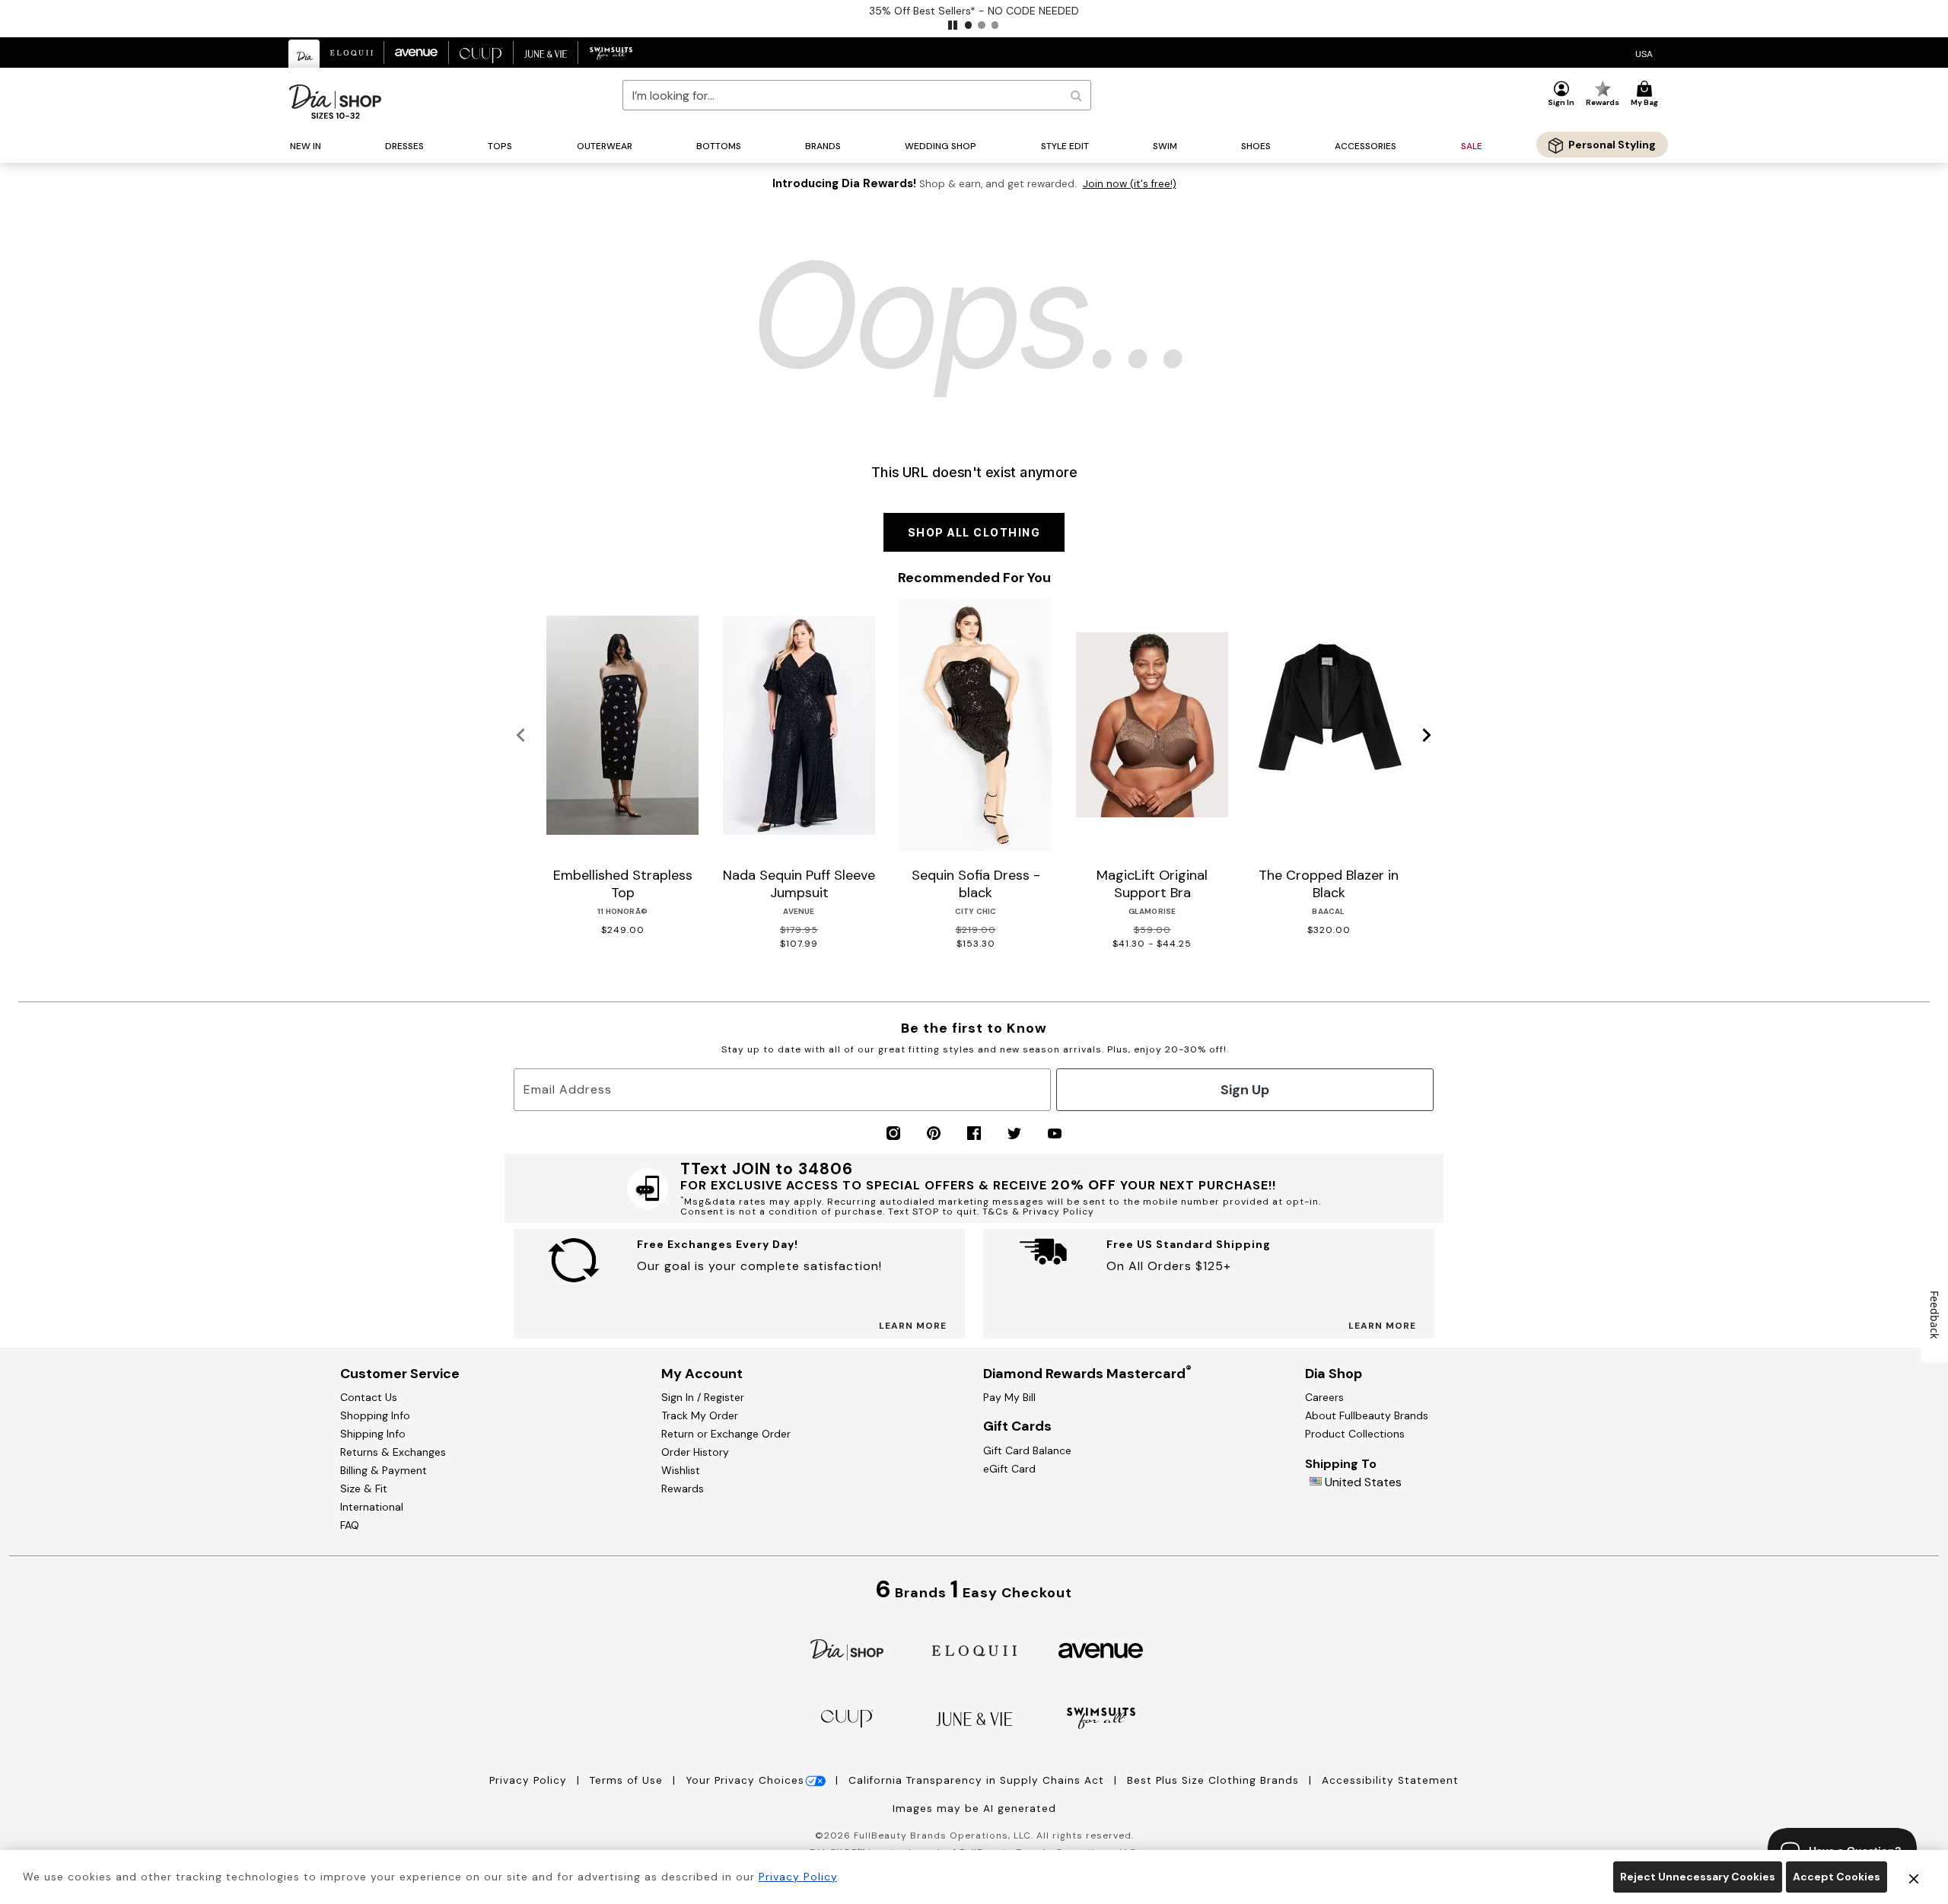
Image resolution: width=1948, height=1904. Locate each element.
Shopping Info (375, 1415)
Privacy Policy (530, 1780)
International (372, 1507)
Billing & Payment (384, 1470)
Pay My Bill (1009, 1397)
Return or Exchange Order (726, 1434)
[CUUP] (847, 1717)
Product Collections (1355, 1434)
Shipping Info (373, 1434)
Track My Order (700, 1415)
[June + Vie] (974, 1718)
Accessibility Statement (1390, 1780)
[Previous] (521, 736)
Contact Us (369, 1397)
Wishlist (681, 1470)
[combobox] (857, 95)
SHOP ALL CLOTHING (974, 532)
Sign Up (1245, 1090)
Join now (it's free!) (1130, 184)
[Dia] (847, 1649)
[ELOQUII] (974, 1649)
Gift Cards (1017, 1426)
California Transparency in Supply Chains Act (978, 1780)
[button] (953, 25)
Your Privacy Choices (745, 1780)
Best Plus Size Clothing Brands (1215, 1780)
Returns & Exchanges (393, 1452)
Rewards (683, 1488)
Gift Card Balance (1027, 1450)
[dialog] (1644, 53)
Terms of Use (628, 1780)
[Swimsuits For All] (1101, 1717)
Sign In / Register (703, 1397)
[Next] (1427, 736)
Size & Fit (364, 1488)
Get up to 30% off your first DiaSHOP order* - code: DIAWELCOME (974, 11)
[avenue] (1101, 1649)
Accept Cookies (1837, 1877)
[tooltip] (304, 54)
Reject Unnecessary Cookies (1698, 1877)
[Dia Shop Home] (335, 102)
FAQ (350, 1525)
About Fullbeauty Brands (1367, 1415)
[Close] (1914, 1877)
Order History (695, 1452)
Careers (1324, 1397)
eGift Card (1009, 1469)
